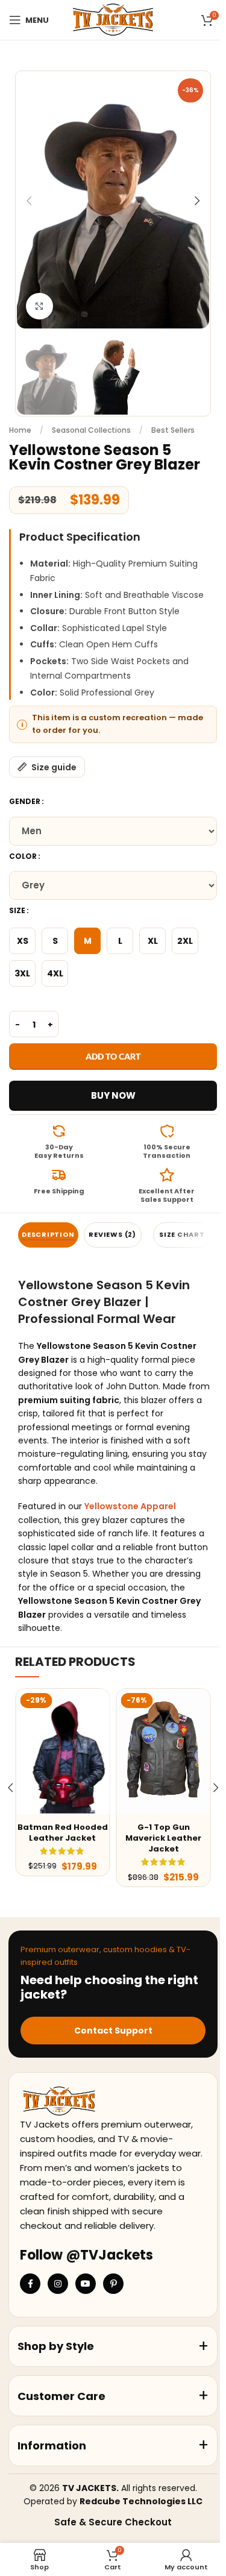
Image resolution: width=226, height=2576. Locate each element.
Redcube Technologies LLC (141, 2501)
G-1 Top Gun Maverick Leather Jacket (163, 1838)
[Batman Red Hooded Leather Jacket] (62, 1751)
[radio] (22, 941)
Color (23, 856)
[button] (29, 201)
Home (20, 430)
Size (17, 910)
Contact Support (113, 2031)
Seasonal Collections (91, 430)
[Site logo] (113, 19)
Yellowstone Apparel (130, 1506)
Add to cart (113, 1056)
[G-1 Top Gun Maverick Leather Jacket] (163, 1751)
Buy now (113, 1095)
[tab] (48, 1235)
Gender (25, 801)
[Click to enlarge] (39, 306)
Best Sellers (173, 430)
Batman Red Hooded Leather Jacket (63, 1833)
